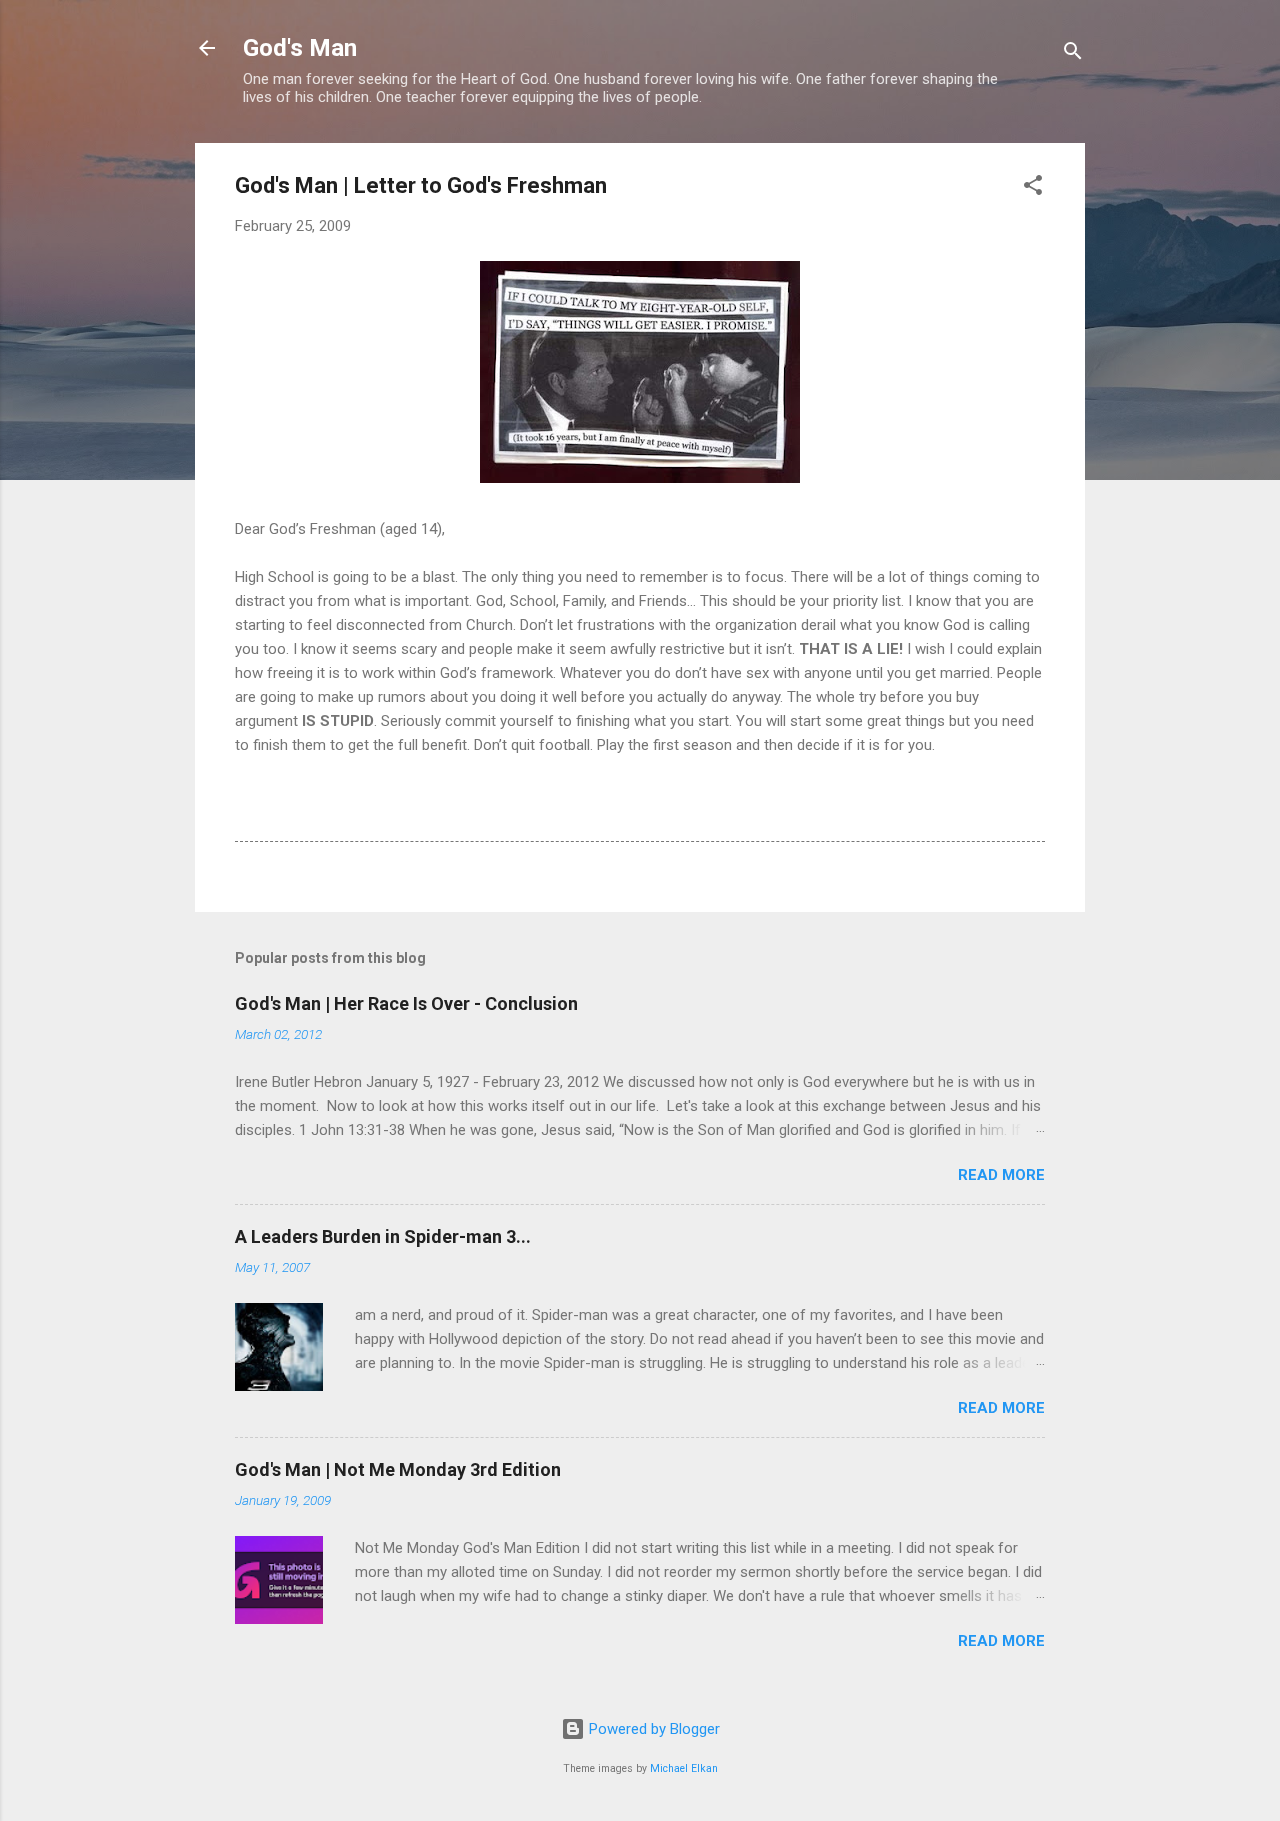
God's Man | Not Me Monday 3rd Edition (398, 1469)
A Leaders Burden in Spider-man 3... (383, 1236)
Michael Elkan (684, 1768)
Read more (1001, 1175)
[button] (1033, 188)
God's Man (300, 48)
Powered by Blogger (652, 1729)
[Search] (1073, 54)
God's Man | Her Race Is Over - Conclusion (406, 1003)
